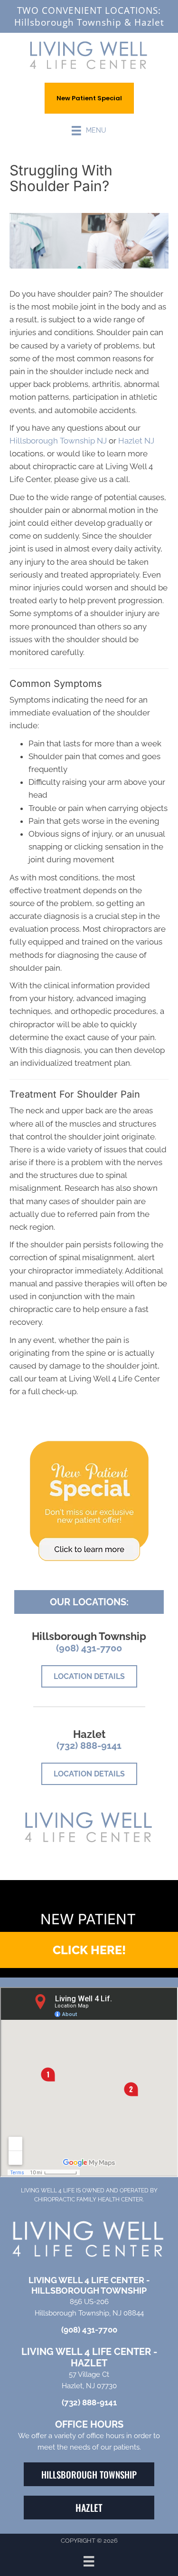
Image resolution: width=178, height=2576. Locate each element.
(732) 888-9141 (89, 1746)
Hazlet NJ (136, 441)
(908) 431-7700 (89, 1648)
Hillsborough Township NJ (58, 441)
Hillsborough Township (68, 22)
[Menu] (89, 2561)
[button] (89, 1950)
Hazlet (149, 22)
